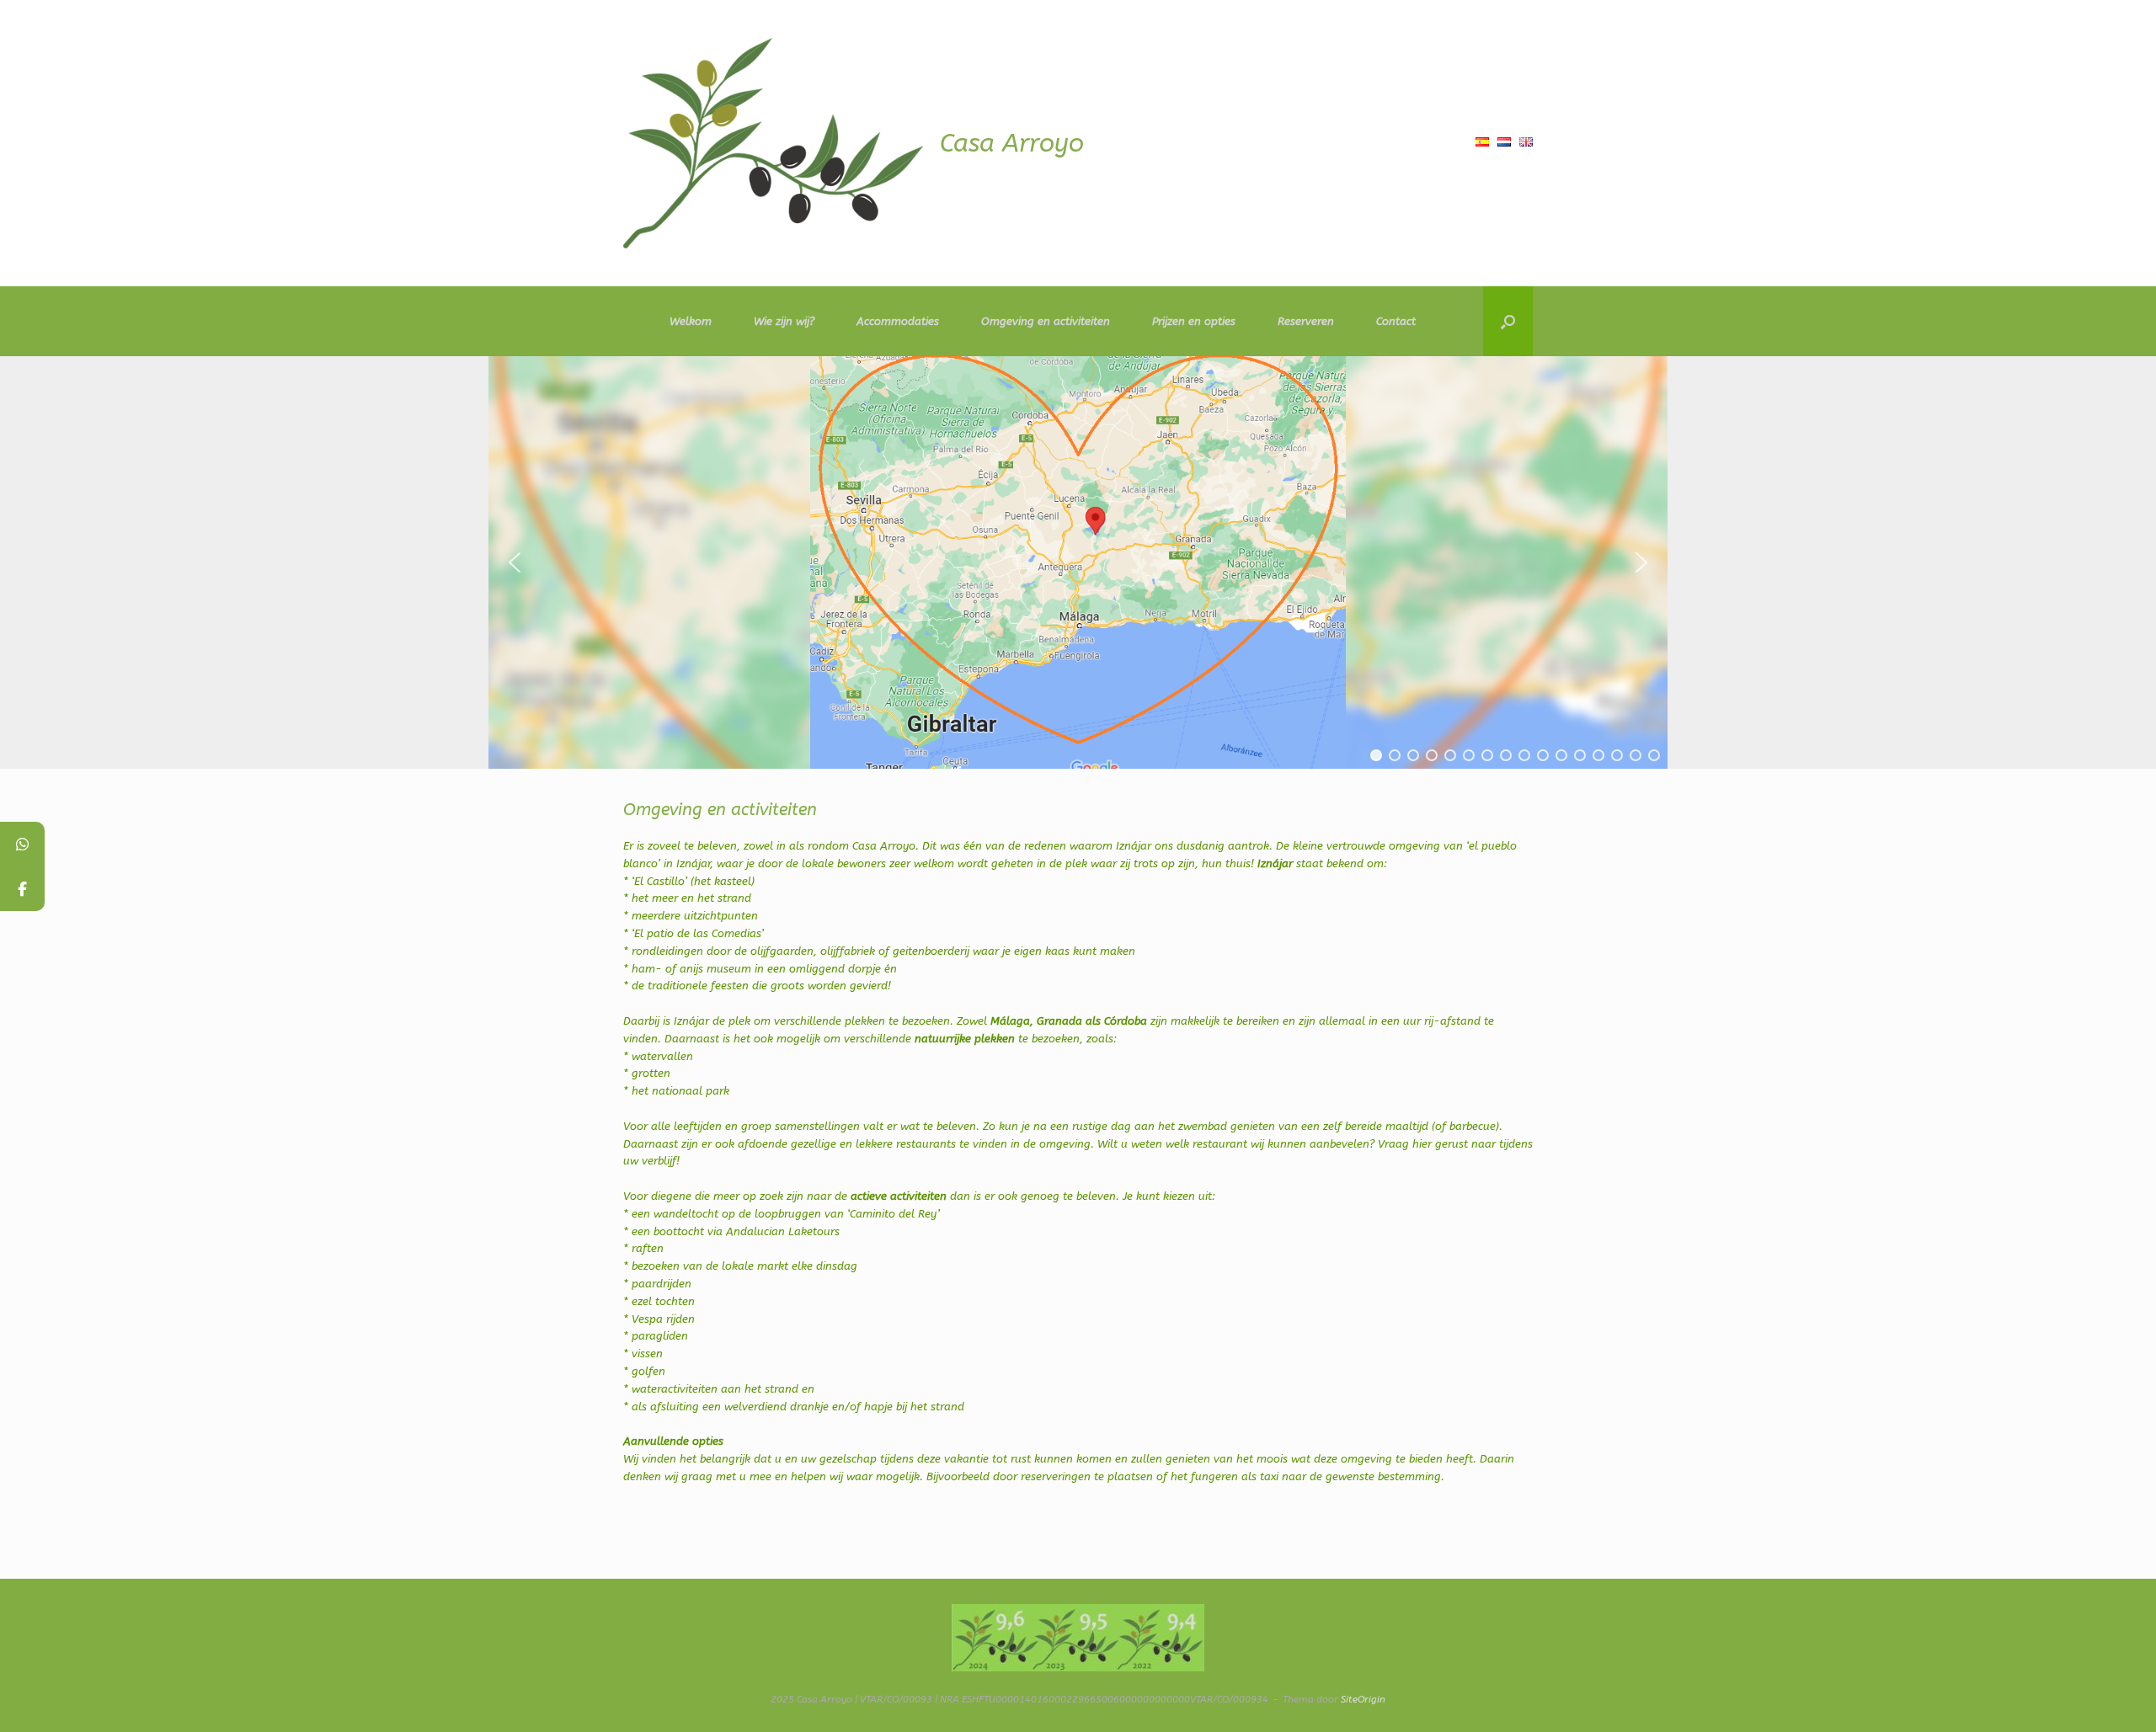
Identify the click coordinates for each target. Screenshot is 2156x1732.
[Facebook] (22, 889)
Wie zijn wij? (784, 321)
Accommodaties (898, 321)
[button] (1508, 321)
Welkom (691, 321)
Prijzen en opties (1194, 321)
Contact (1396, 321)
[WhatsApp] (22, 844)
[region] (1078, 562)
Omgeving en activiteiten (1046, 321)
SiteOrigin (1363, 1699)
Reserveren (1306, 321)
